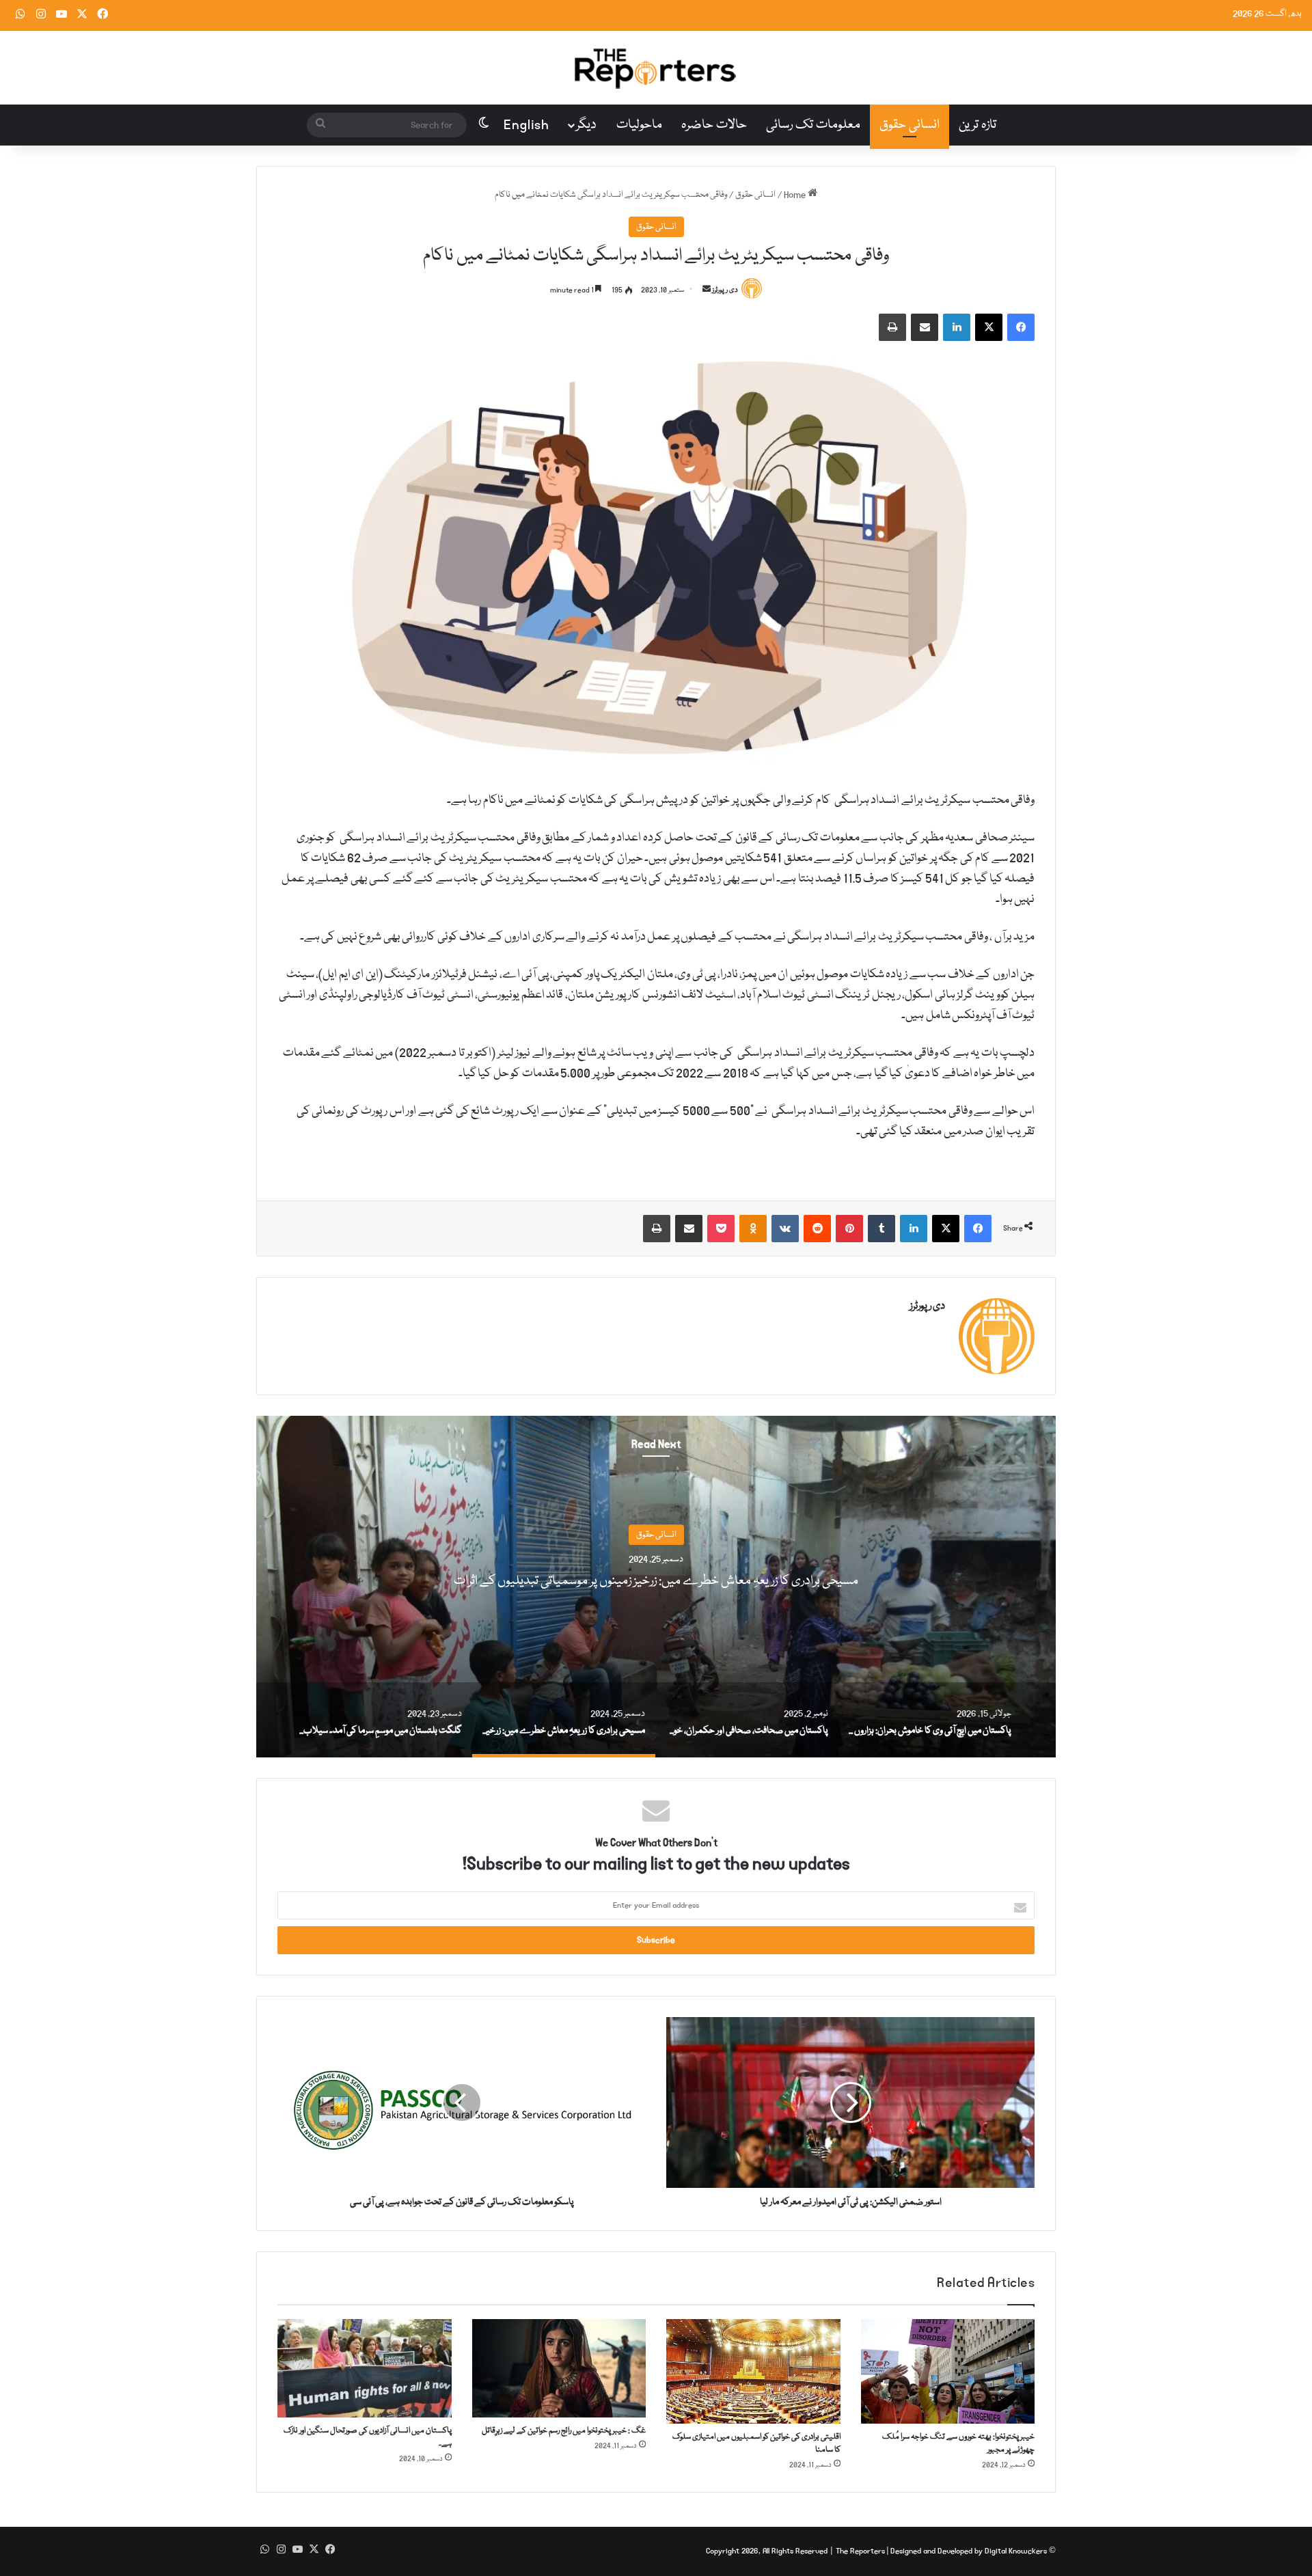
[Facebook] (1021, 327)
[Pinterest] (849, 1229)
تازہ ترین (978, 125)
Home (796, 195)
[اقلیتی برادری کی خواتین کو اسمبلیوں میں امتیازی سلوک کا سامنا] (753, 2371)
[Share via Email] (925, 327)
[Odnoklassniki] (753, 1229)
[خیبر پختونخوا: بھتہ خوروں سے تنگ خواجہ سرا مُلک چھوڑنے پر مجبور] (948, 2371)
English (527, 125)
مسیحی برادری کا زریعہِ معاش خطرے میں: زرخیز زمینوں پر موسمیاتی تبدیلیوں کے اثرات (656, 1581)
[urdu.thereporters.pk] (656, 68)
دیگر (586, 125)
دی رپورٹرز (725, 290)
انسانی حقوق (910, 125)
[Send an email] (707, 290)
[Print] (892, 327)
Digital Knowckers (1016, 2551)
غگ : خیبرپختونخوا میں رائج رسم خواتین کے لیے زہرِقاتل (564, 2431)
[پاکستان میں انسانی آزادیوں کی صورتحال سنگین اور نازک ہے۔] (365, 2368)
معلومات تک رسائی (813, 125)
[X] (989, 327)
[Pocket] (721, 1229)
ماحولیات (639, 125)
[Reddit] (817, 1229)
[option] (656, 1587)
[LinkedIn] (957, 327)
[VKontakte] (785, 1229)
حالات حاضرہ (714, 125)
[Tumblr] (881, 1229)
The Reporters (861, 2551)
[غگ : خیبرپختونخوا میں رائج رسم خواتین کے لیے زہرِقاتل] (559, 2368)
